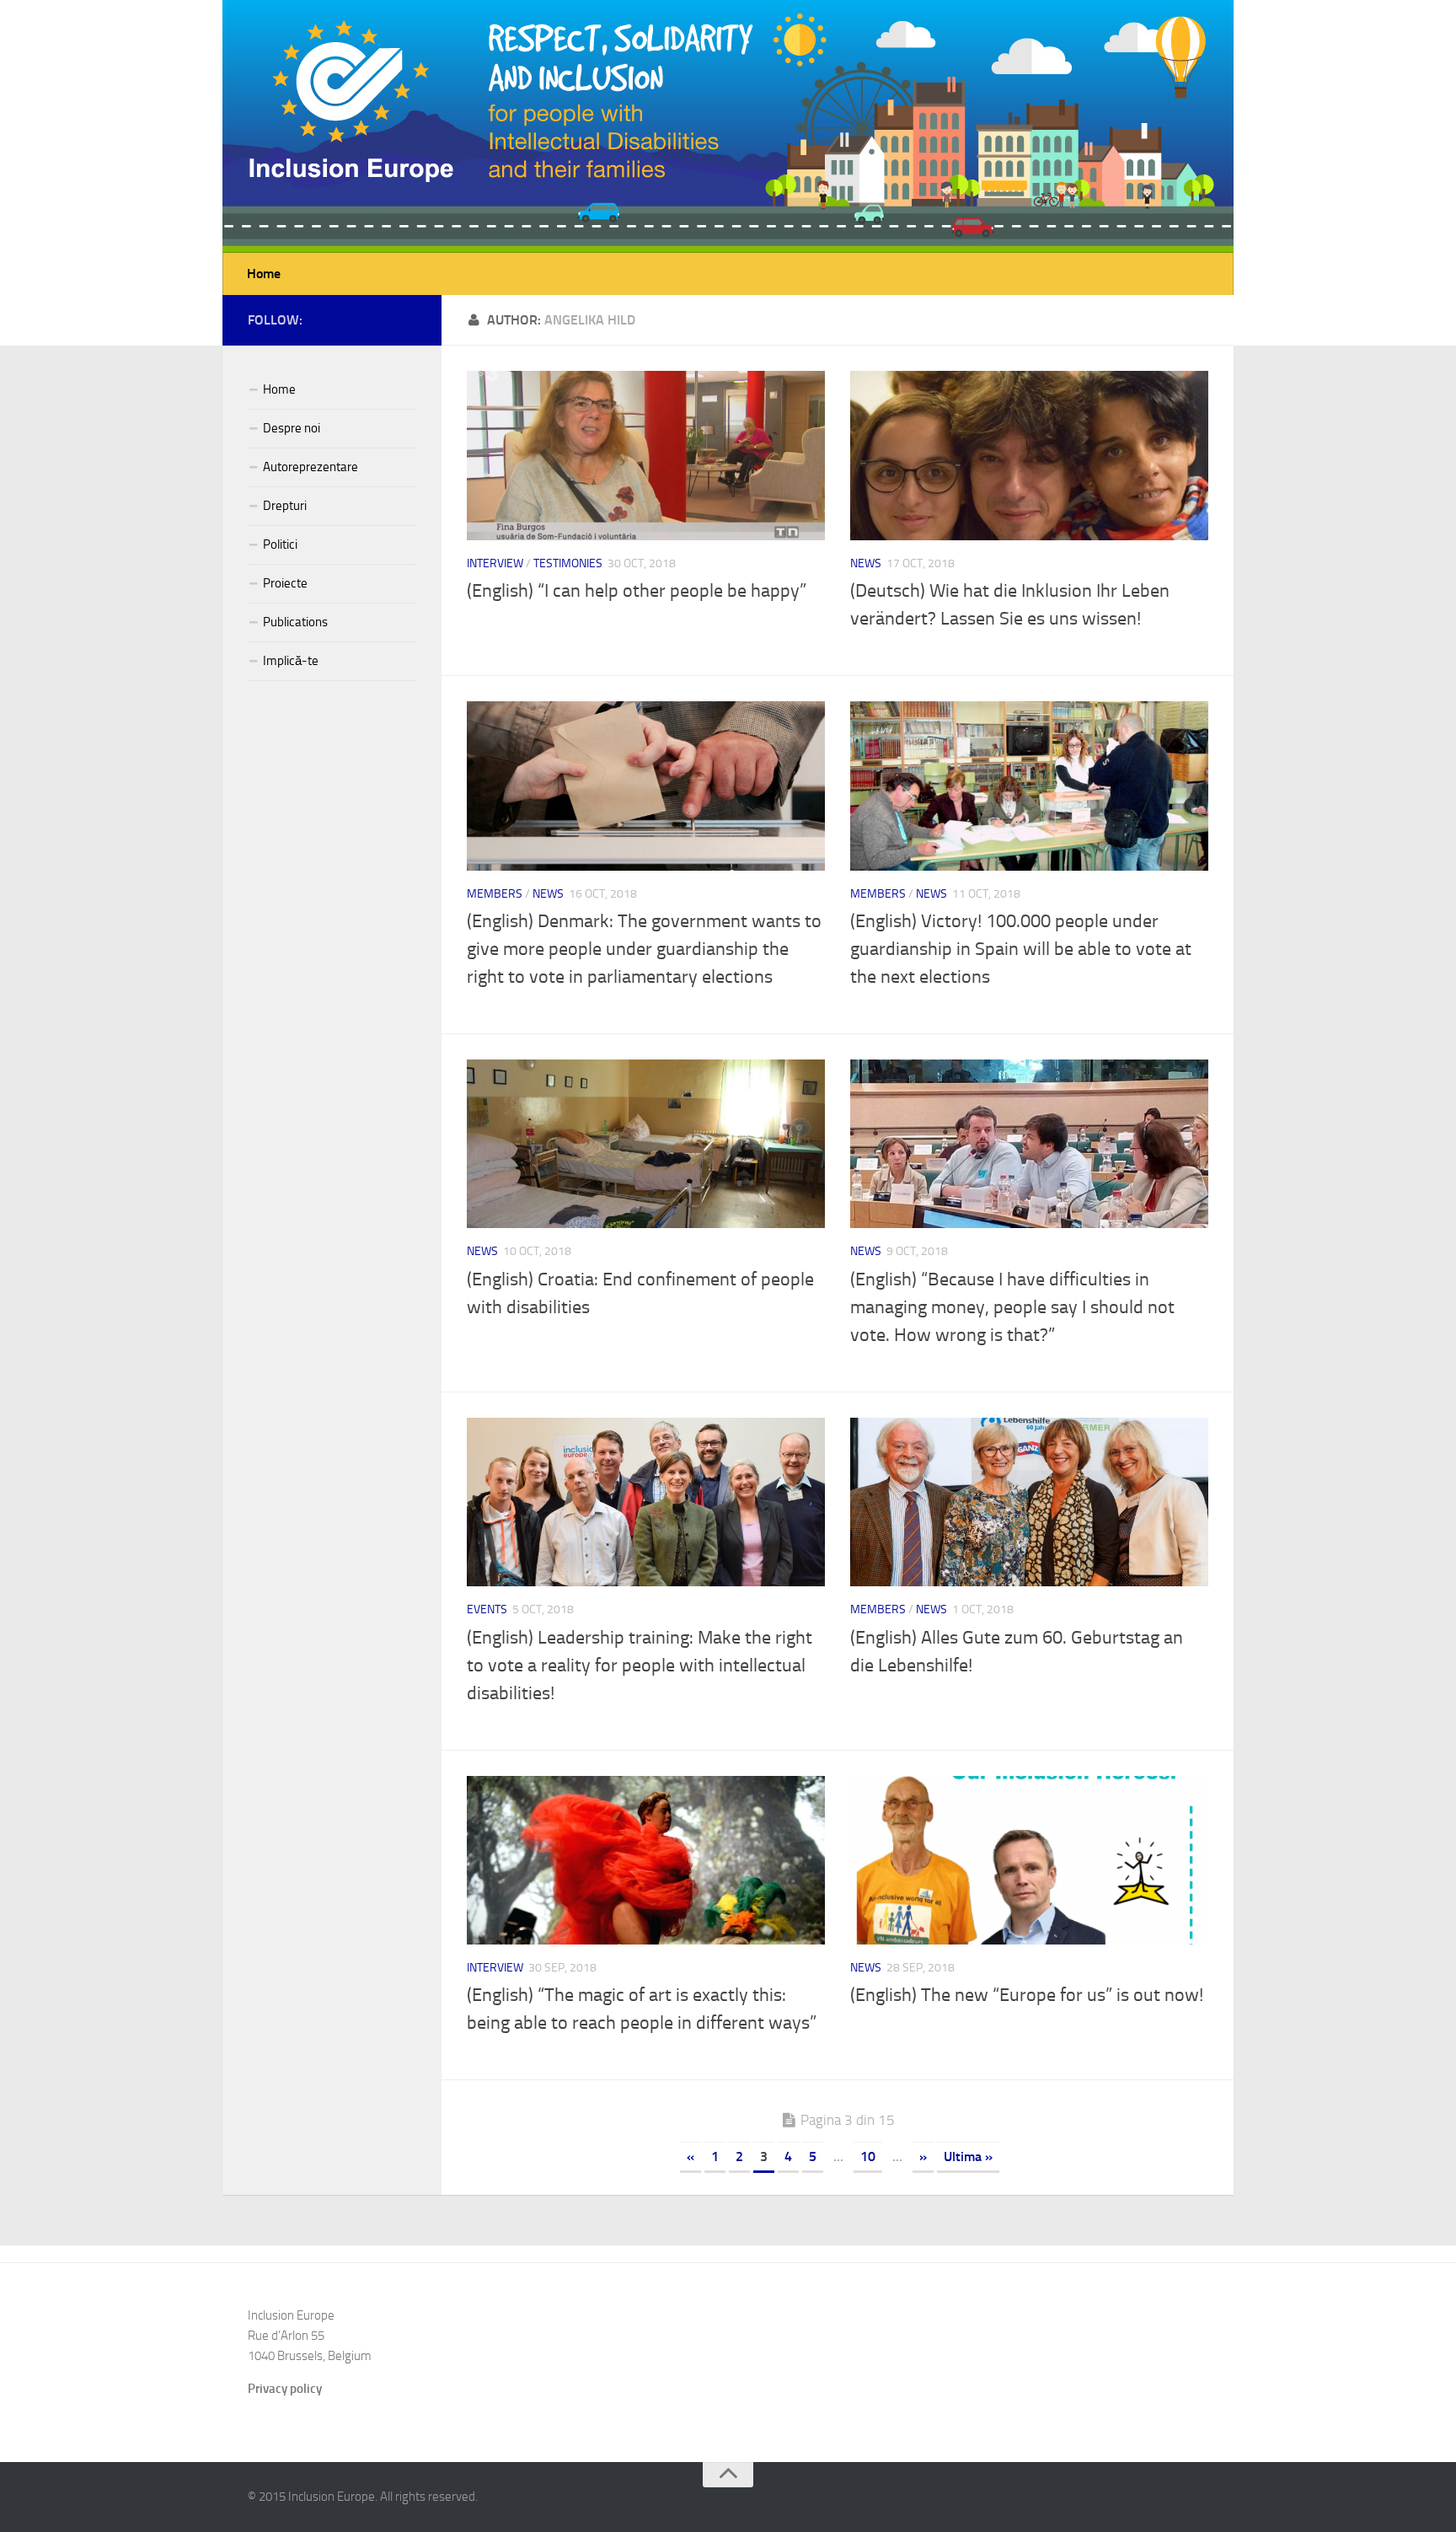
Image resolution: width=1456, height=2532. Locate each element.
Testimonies (568, 563)
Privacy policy (285, 2389)
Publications (295, 622)
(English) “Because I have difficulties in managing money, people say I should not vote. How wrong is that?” (1012, 1307)
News (866, 563)
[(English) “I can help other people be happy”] (646, 456)
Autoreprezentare (310, 467)
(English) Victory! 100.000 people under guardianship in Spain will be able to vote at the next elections (1021, 949)
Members (495, 894)
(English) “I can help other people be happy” (637, 591)
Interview (495, 563)
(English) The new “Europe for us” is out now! (1027, 1995)
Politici (280, 544)
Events (487, 1609)
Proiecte (285, 583)
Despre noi (292, 428)
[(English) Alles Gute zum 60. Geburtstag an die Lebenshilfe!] (1029, 1502)
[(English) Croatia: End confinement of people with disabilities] (646, 1144)
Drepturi (285, 506)
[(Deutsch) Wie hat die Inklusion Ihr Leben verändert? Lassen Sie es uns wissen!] (1029, 456)
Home (264, 274)
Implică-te (291, 661)
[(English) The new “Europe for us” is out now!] (1029, 1861)
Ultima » (968, 2156)
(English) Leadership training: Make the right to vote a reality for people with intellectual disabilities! (640, 1666)
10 (868, 2156)
